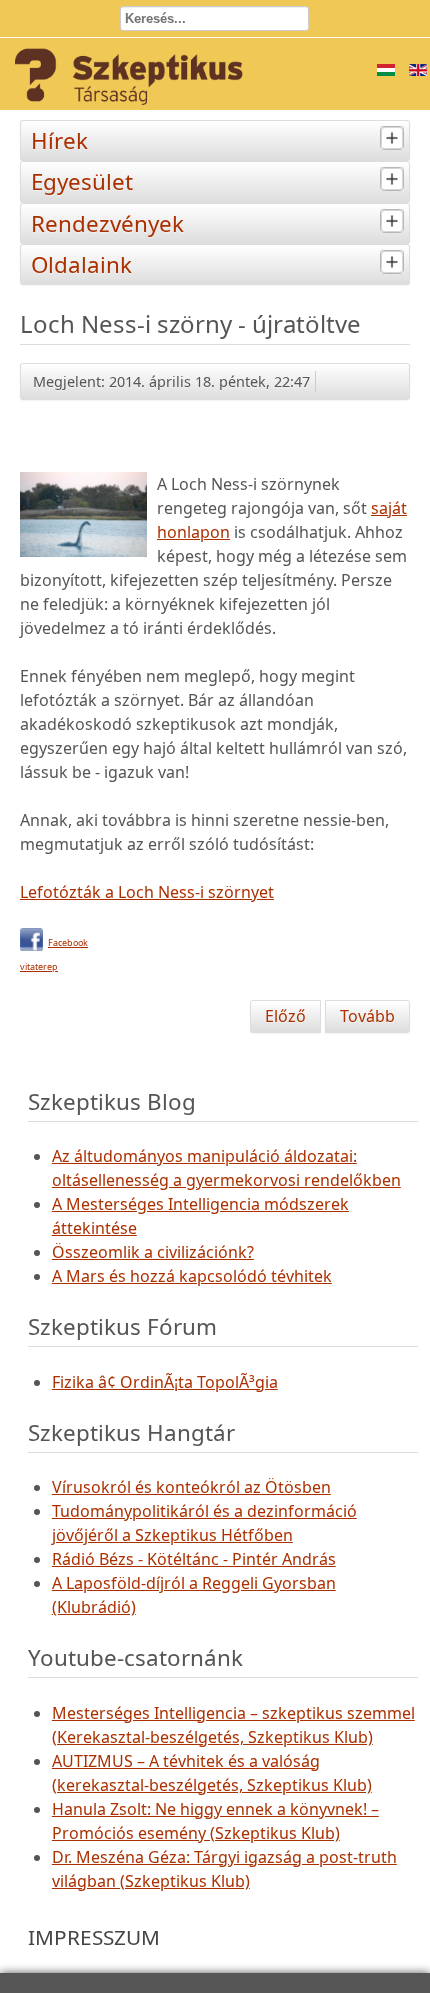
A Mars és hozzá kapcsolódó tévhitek (192, 1276)
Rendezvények (107, 223)
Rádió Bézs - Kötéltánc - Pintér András (194, 1559)
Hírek (59, 140)
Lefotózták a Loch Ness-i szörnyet (147, 892)
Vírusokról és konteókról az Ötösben (191, 1487)
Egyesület (82, 181)
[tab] (394, 138)
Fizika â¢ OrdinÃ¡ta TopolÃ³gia (165, 1382)
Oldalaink (81, 264)
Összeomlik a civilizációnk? (153, 1252)
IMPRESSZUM (94, 1937)
